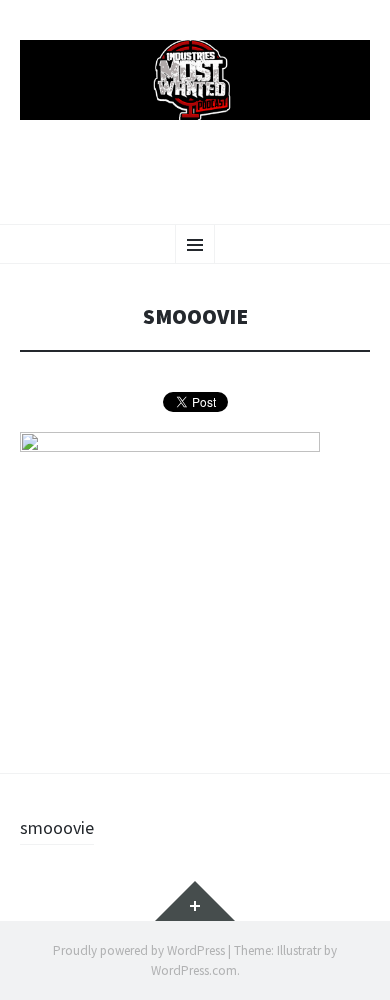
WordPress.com (194, 970)
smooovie (57, 827)
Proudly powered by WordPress (139, 950)
